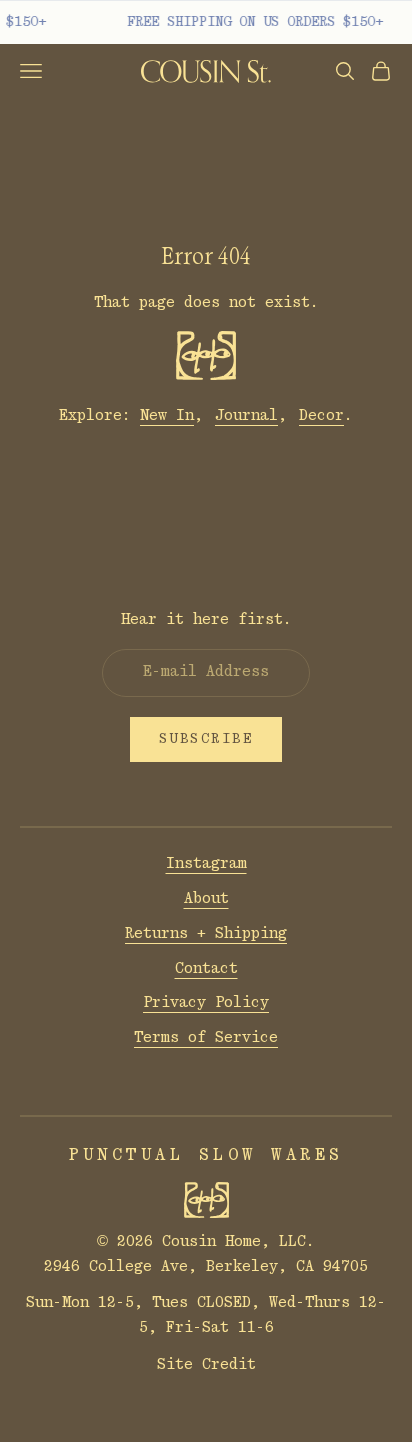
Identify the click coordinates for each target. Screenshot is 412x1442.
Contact (206, 968)
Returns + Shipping (206, 933)
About (206, 898)
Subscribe (206, 739)
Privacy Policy (206, 1002)
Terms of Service (206, 1037)
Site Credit (206, 1364)
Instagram (206, 863)
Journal (246, 415)
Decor (321, 415)
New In (167, 415)
